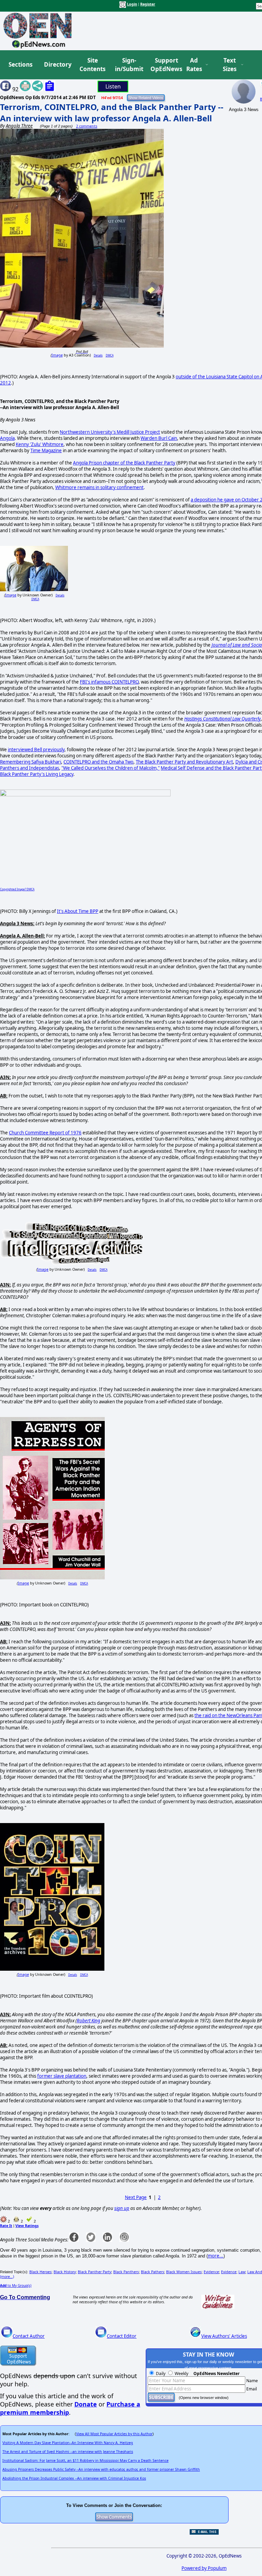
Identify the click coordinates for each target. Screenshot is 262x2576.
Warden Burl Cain (159, 438)
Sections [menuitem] (20, 64)
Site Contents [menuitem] (92, 65)
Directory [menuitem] (57, 64)
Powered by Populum (204, 2568)
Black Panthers (126, 2272)
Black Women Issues (184, 2272)
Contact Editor (122, 2336)
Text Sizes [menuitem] (230, 65)
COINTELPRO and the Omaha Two (98, 762)
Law (242, 2272)
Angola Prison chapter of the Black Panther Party (124, 463)
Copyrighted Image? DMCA (17, 889)
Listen (113, 86)
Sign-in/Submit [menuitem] (128, 65)
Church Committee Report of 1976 (45, 1133)
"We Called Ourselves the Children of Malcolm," (111, 768)
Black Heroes (40, 2272)
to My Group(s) (16, 2285)
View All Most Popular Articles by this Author (114, 2434)
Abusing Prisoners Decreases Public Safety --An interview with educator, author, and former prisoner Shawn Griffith (101, 2469)
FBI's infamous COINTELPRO (109, 682)
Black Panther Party (94, 2272)
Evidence (211, 2272)
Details (98, 355)
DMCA (110, 355)
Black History (65, 2272)
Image (57, 355)
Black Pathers (152, 2272)
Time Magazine (46, 450)
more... (216, 2256)
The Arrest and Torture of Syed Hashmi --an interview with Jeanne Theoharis (68, 2452)
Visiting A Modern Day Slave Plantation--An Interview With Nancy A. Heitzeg (68, 2443)
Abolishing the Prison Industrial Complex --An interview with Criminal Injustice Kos (74, 2478)
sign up (122, 2208)
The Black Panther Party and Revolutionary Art (184, 762)
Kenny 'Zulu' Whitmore (40, 444)
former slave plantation (62, 2076)
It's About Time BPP (78, 911)
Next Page (136, 2197)
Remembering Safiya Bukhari (31, 762)
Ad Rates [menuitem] (194, 65)
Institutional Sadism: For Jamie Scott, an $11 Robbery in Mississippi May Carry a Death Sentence (85, 2460)
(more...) (7, 2277)
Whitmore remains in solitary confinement (99, 487)
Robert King (89, 2021)
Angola (7, 438)
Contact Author (29, 2336)
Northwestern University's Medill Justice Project (110, 432)
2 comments (87, 126)
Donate (86, 2404)
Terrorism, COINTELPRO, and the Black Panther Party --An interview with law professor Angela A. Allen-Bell (112, 112)
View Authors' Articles (224, 2336)
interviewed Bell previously (36, 750)
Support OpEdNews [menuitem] (164, 65)
